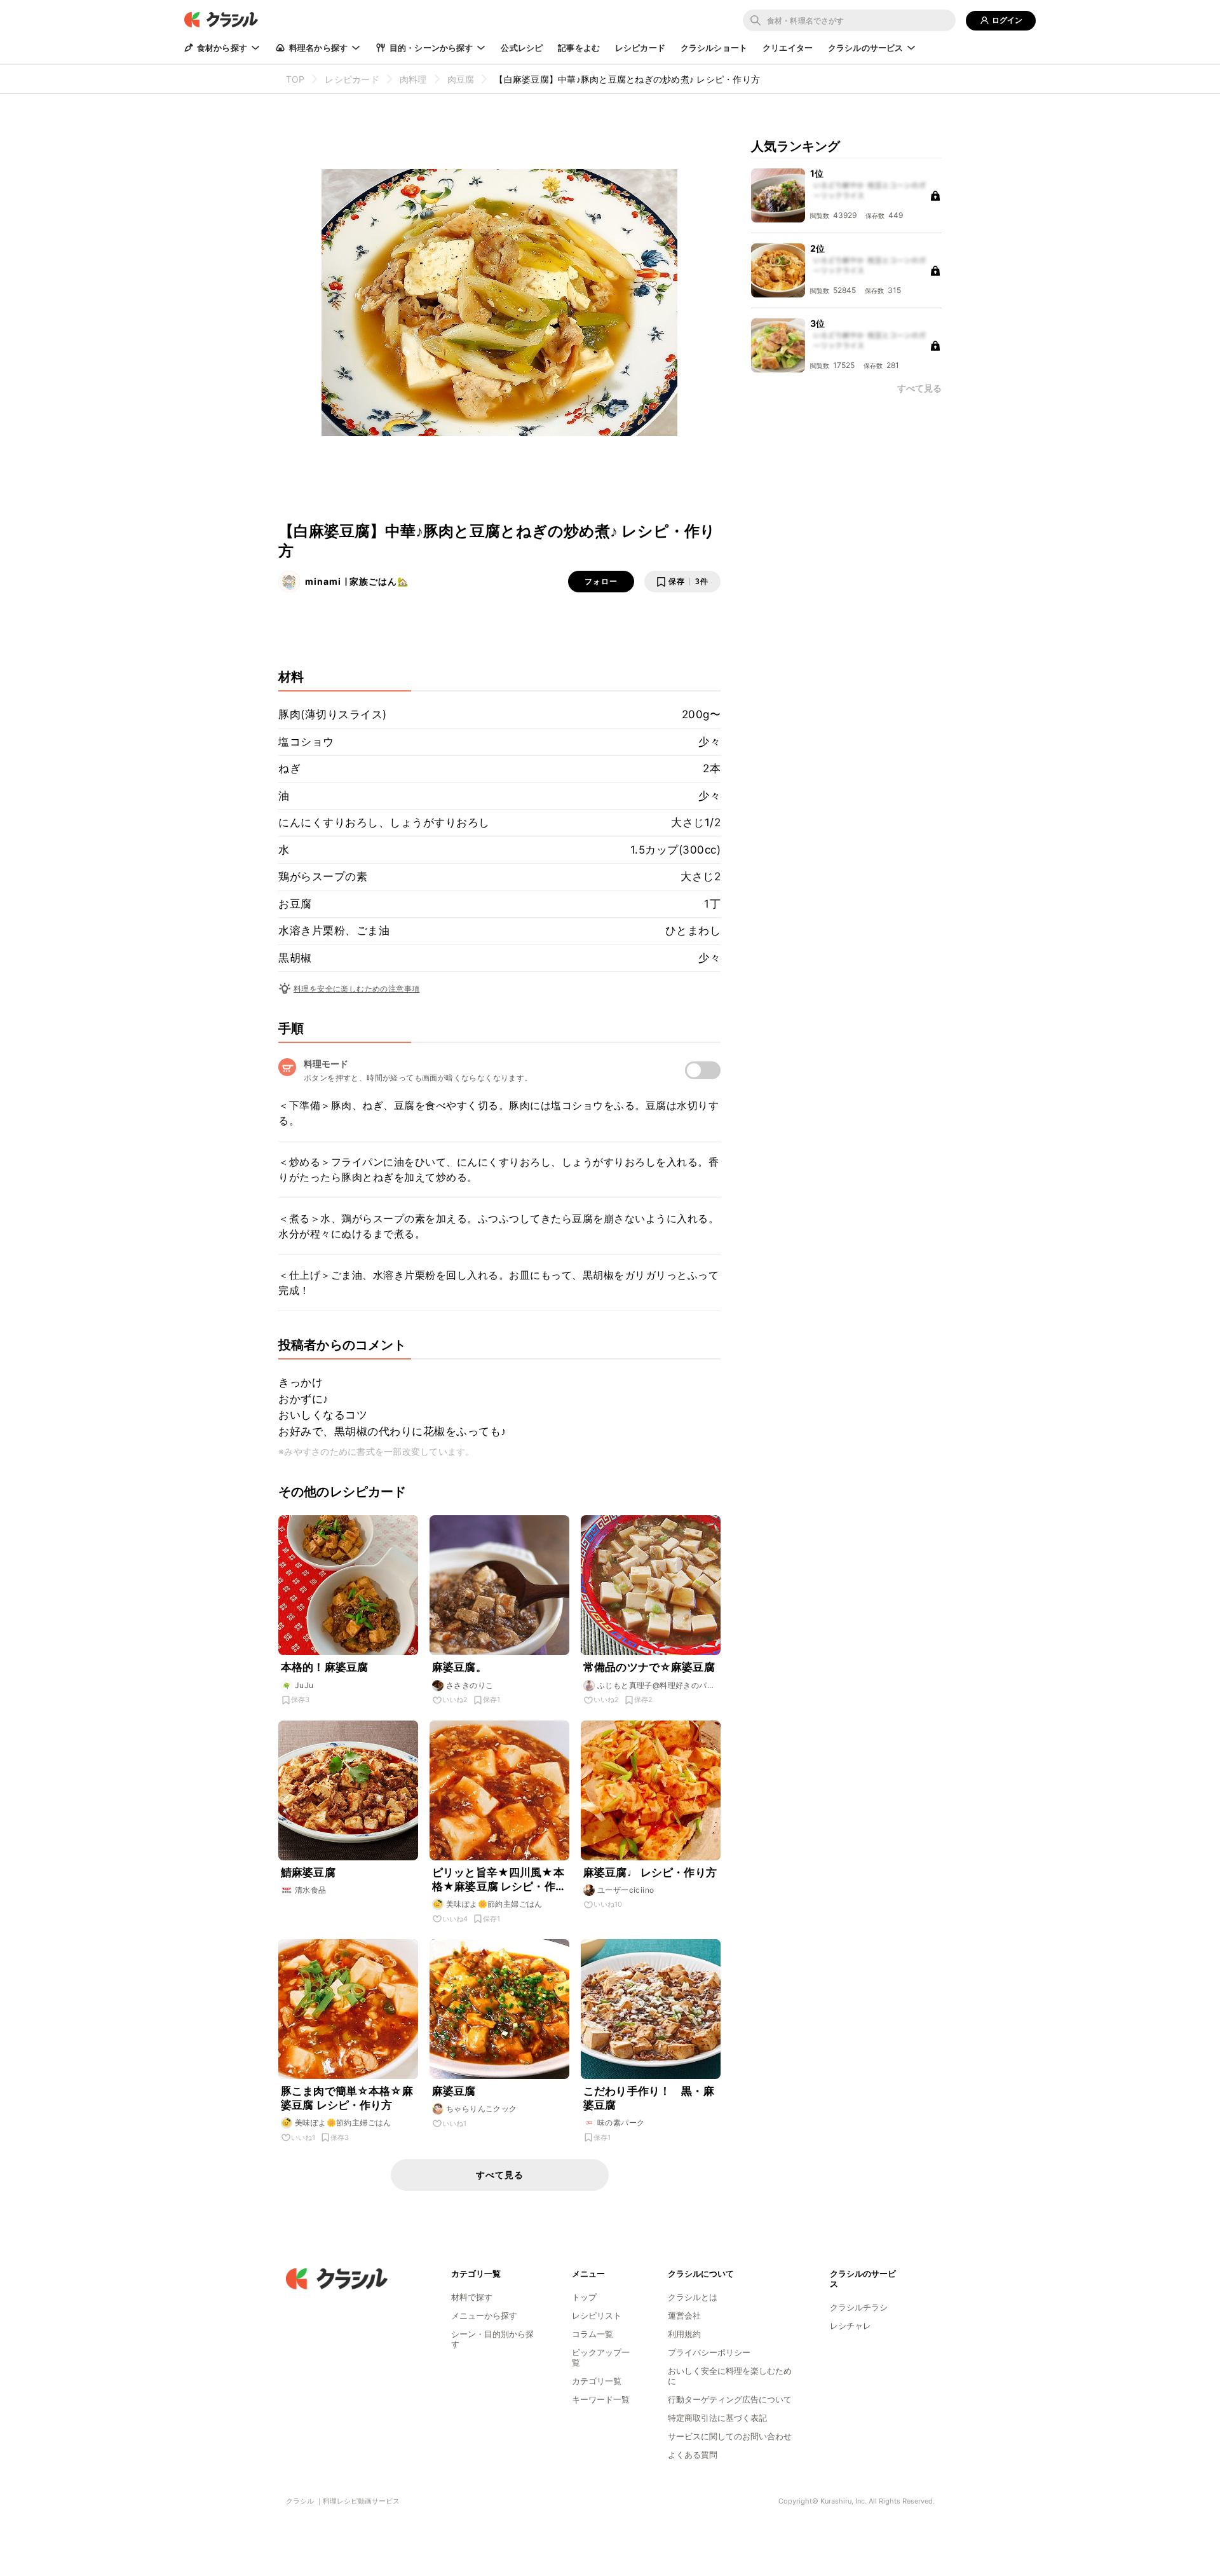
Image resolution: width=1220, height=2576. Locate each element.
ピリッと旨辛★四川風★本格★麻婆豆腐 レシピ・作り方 (499, 1880)
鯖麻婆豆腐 (308, 1872)
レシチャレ (851, 2326)
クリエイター (788, 48)
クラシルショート (714, 48)
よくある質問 (693, 2455)
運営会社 (684, 2315)
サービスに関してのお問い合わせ (730, 2436)
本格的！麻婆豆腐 (324, 1667)
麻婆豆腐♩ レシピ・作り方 (650, 1872)
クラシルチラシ (859, 2307)
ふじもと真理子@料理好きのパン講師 (656, 1686)
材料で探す (472, 2297)
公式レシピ (522, 48)
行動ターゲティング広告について (730, 2399)
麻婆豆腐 (454, 2091)
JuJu (304, 1685)
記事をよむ (579, 48)
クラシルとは (693, 2297)
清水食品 (311, 1890)
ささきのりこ (470, 1685)
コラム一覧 (593, 2334)
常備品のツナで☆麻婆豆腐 (649, 1667)
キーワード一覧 (601, 2399)
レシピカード (640, 48)
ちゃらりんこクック (482, 2109)
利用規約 (684, 2334)
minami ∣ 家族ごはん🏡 (357, 581)
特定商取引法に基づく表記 (717, 2418)
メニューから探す (484, 2315)
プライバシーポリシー (709, 2352)
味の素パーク (621, 2123)
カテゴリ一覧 (597, 2381)
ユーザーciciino (626, 1890)
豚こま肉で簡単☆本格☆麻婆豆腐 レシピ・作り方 (347, 2098)
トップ (584, 2297)
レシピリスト (597, 2315)
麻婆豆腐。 (459, 1667)
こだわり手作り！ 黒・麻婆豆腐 (649, 2098)
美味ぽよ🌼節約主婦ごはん (494, 1904)
